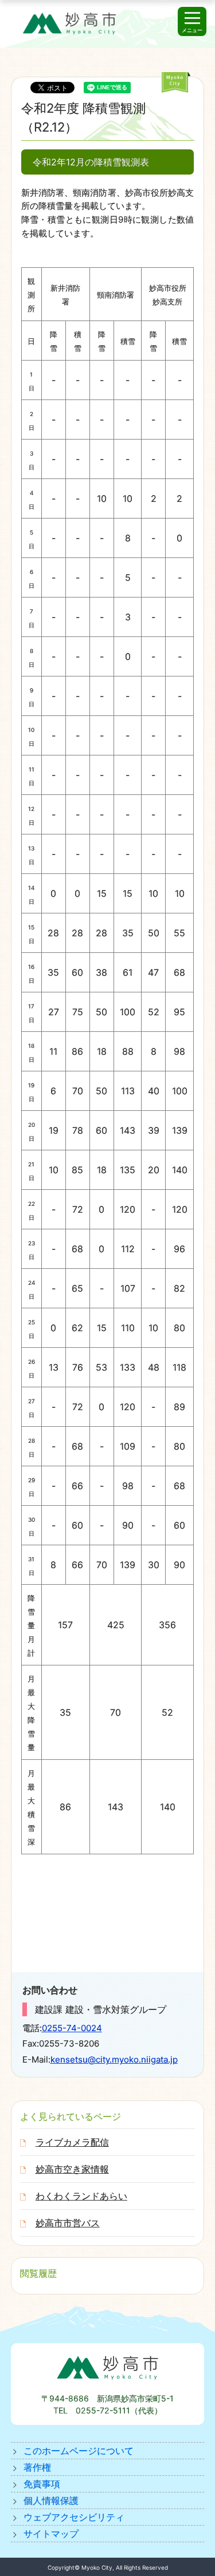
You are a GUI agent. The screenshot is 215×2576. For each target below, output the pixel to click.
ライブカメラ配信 (72, 2142)
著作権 (37, 2467)
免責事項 (42, 2484)
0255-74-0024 (72, 2028)
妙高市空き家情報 (72, 2169)
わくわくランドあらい (81, 2196)
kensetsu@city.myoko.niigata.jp (114, 2059)
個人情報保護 (51, 2500)
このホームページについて (79, 2451)
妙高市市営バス (68, 2223)
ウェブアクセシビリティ (74, 2517)
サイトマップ (51, 2534)
